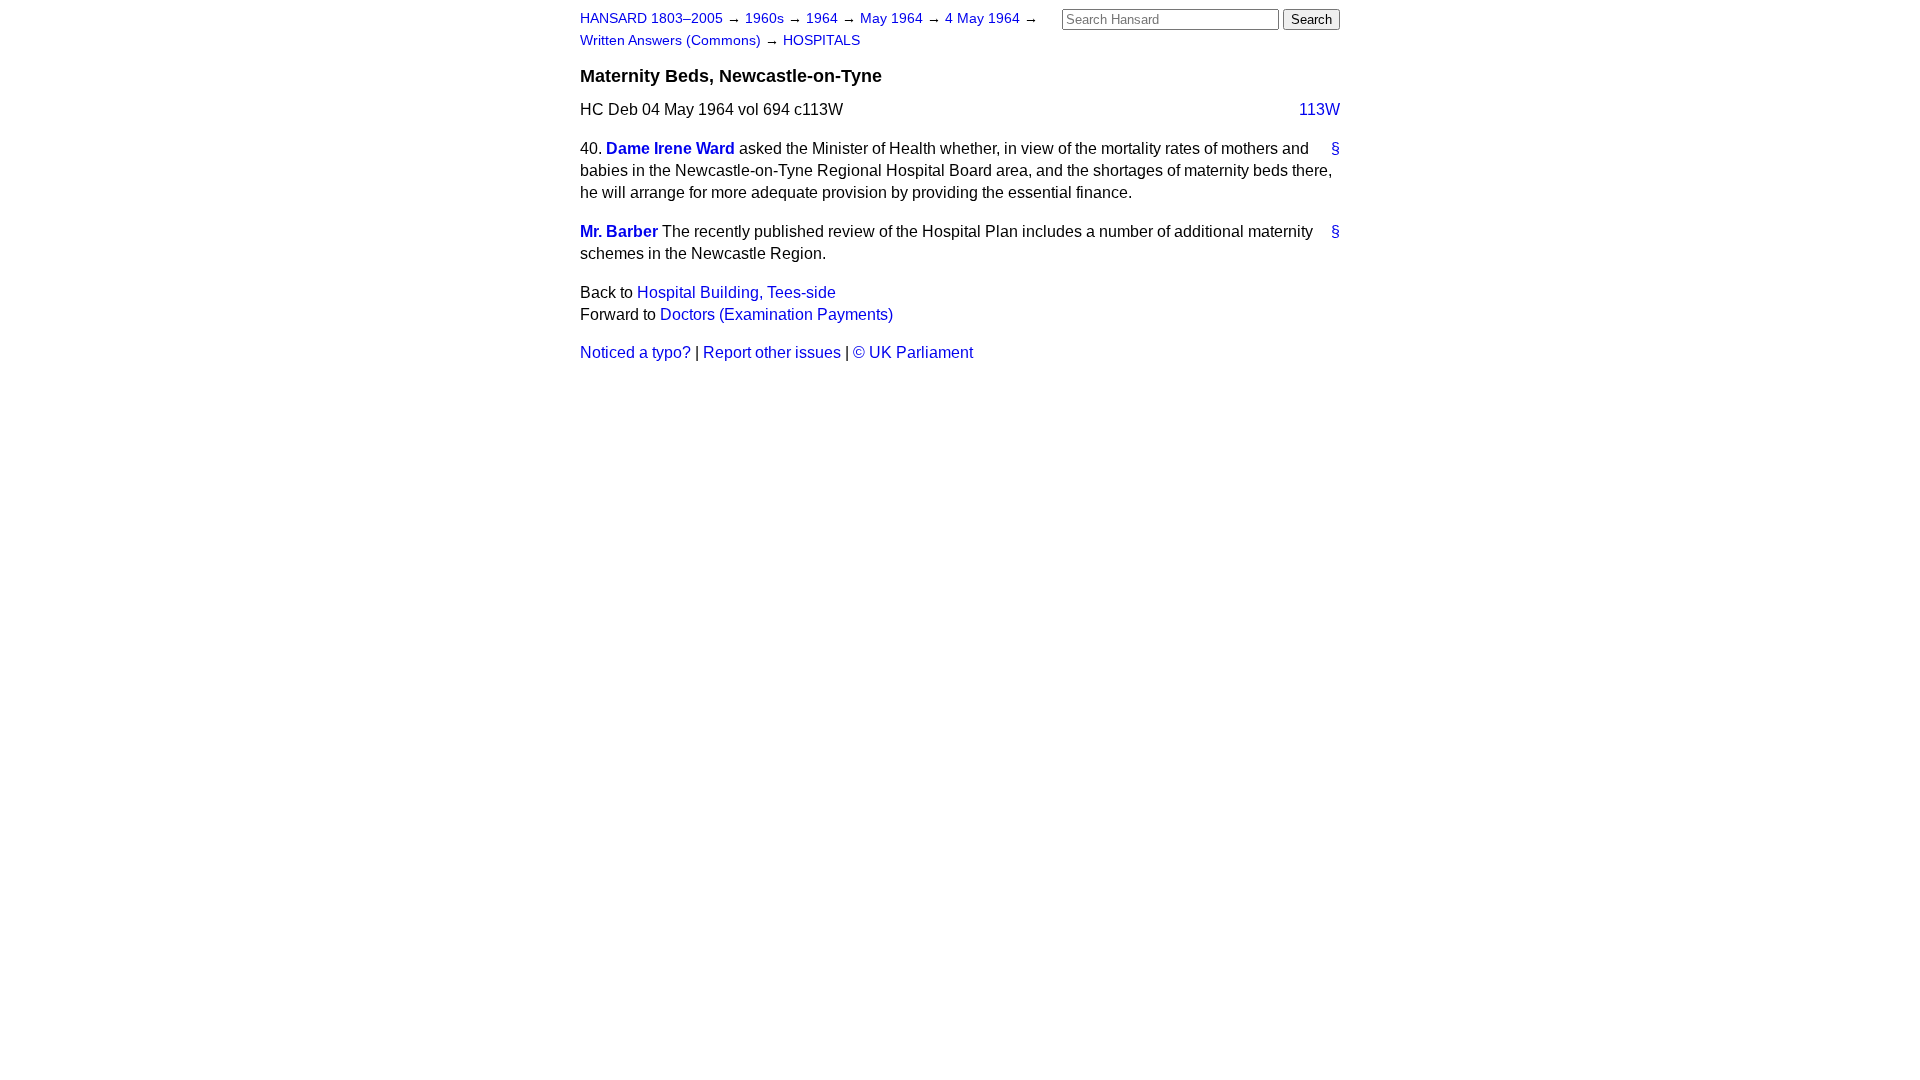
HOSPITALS (821, 40)
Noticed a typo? (635, 352)
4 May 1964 (984, 18)
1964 (824, 18)
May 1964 (893, 18)
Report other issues (772, 352)
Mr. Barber (619, 231)
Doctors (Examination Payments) (776, 314)
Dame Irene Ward (670, 148)
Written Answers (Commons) (672, 40)
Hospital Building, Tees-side (736, 292)
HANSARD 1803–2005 (651, 18)
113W (1319, 109)
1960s (766, 18)
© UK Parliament (913, 352)
